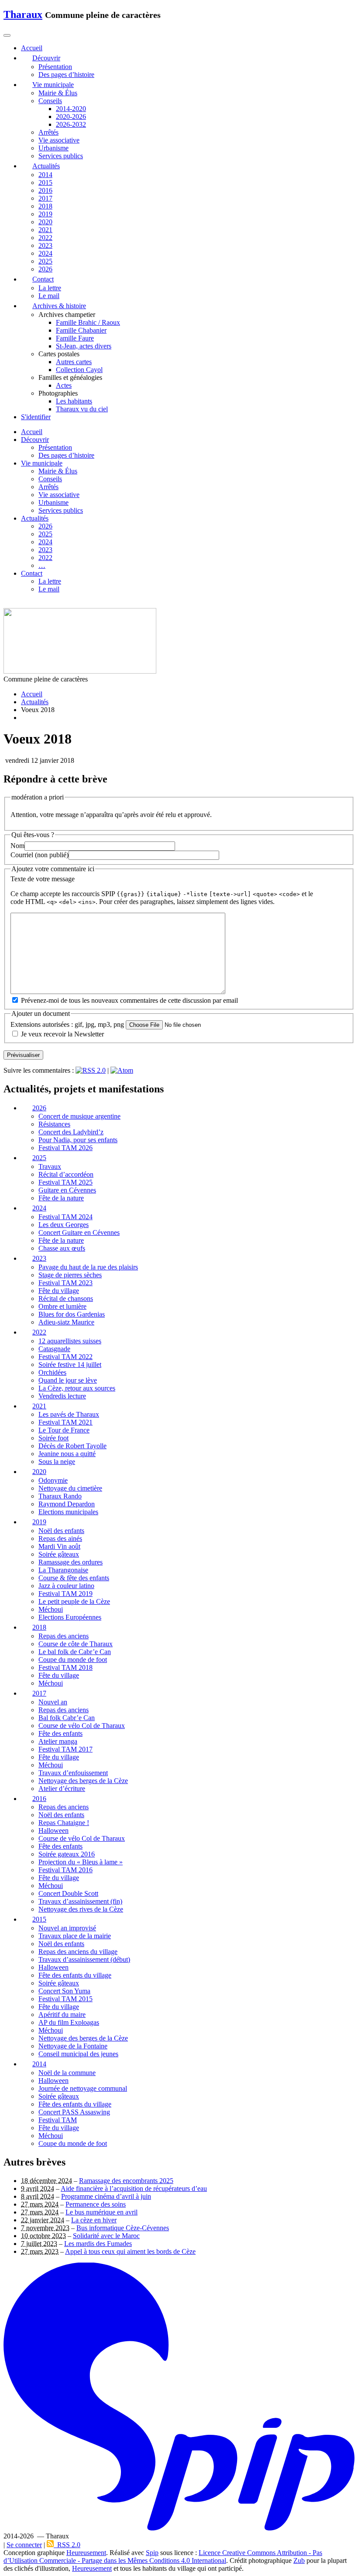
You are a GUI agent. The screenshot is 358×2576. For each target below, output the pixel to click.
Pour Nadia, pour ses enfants (78, 1140)
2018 (45, 206)
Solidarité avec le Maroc (106, 2236)
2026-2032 (71, 124)
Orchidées (52, 1372)
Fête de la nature (61, 1198)
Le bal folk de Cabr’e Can (75, 1652)
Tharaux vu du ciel (82, 409)
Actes (64, 385)
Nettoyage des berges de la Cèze (83, 1781)
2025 (45, 261)
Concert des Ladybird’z (71, 1132)
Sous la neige (57, 1462)
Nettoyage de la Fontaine (73, 2046)
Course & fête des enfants (74, 1578)
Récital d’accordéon (66, 1175)
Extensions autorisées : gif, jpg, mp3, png (67, 1024)
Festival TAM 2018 (65, 1667)
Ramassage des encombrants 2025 (126, 2181)
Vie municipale (42, 463)
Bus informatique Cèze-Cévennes (123, 2228)
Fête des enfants (60, 1733)
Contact (32, 573)
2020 (45, 222)
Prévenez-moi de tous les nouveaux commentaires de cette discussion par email (129, 1001)
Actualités (35, 518)
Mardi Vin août (59, 1546)
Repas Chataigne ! (64, 1823)
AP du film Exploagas (69, 2023)
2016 (45, 190)
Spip (152, 2553)
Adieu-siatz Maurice (66, 1322)
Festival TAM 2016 (65, 1870)
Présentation (55, 67)
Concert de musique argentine (79, 1117)
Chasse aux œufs (62, 1248)
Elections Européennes (70, 1617)
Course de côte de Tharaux (76, 1644)
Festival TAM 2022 (65, 1357)
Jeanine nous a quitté (67, 1454)
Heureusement (86, 2553)
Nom (17, 846)
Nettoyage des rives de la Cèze (81, 1910)
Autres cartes (74, 362)
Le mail (49, 296)
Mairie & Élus (58, 93)
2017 (45, 198)
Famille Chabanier (81, 330)
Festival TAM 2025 (65, 1183)
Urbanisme (53, 148)
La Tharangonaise (63, 1570)
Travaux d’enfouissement (73, 1773)
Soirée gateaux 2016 (67, 1855)
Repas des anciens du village (78, 1952)
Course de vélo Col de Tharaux (82, 1726)
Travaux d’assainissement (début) (84, 1960)
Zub (299, 2560)
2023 (45, 245)
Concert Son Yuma (64, 1991)
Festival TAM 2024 (65, 1217)
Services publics (61, 156)
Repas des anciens (64, 1636)
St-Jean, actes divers (84, 346)
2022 (45, 238)
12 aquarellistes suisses (70, 1341)
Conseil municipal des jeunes (78, 2054)
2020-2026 (71, 116)
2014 (45, 175)
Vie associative (59, 140)
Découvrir (35, 440)
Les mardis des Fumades (98, 2244)
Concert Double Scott (68, 1894)
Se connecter (24, 2545)
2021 (45, 230)
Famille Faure (75, 338)
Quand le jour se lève (68, 1380)
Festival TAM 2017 (65, 1749)
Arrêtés (48, 132)
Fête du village (59, 1291)
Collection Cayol (79, 370)
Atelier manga (58, 1741)
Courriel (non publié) (40, 855)
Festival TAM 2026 (65, 1148)
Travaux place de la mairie (75, 1936)
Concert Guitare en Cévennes (79, 1232)
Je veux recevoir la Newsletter (62, 1034)
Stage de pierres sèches (70, 1275)
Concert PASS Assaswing (74, 2112)
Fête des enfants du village (75, 1976)
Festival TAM (58, 2120)
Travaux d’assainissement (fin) (80, 1902)
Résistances (54, 1125)
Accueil (32, 432)
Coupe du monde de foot (73, 1660)
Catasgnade (54, 1349)
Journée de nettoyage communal (83, 2088)
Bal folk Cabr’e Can (67, 1718)
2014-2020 (71, 109)
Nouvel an (53, 1702)
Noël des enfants (61, 1531)
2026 (45, 269)
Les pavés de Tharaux (69, 1415)
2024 (45, 253)
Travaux (50, 1167)
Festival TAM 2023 (65, 1283)
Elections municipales (68, 1512)
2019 (45, 214)
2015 (45, 183)
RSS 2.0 (67, 2545)
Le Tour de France (64, 1431)
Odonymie (53, 1481)
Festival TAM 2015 (65, 1999)
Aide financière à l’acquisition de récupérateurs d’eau (134, 2188)
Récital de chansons (66, 1298)
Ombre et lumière (62, 1306)
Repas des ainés (60, 1538)
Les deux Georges (64, 1225)
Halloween (53, 1831)
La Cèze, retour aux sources (77, 1388)
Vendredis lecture (62, 1396)
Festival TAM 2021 (65, 1423)
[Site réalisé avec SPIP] (179, 2529)
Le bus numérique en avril (102, 2212)
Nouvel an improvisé (67, 1928)
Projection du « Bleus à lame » (81, 1862)
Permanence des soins (96, 2204)
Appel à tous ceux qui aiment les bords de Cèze (130, 2251)
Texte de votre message (43, 879)
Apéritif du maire (62, 2015)
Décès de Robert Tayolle (72, 1446)
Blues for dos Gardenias (72, 1314)
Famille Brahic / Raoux (88, 322)
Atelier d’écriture (62, 1789)
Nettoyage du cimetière (70, 1489)
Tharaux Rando (60, 1497)
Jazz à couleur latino (66, 1586)
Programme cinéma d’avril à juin (106, 2196)
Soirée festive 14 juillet (70, 1364)
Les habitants (74, 401)
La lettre (50, 288)
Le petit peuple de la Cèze (74, 1601)
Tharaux (23, 14)
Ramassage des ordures (71, 1562)
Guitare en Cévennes (67, 1191)
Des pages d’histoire (66, 75)
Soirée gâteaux (59, 1554)
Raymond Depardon (67, 1504)
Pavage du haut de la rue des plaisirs (88, 1267)
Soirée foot (53, 1438)
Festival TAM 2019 (65, 1594)
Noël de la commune (67, 2073)
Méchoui (51, 1609)
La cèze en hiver (94, 2220)
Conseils (50, 101)
